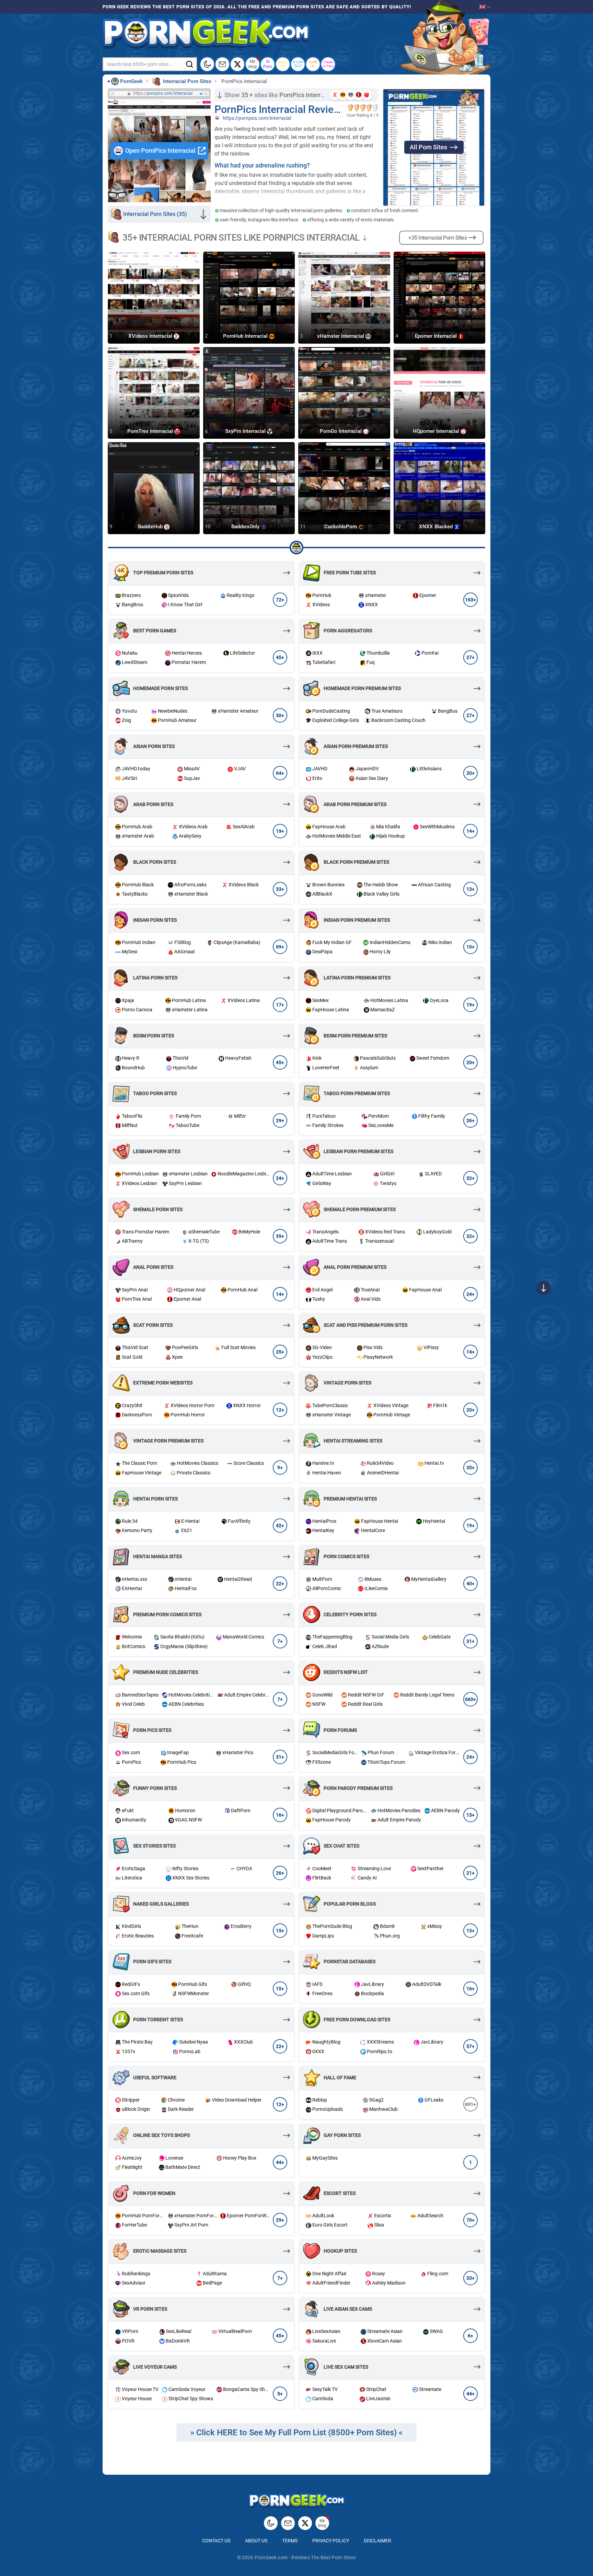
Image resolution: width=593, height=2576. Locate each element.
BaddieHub (151, 527)
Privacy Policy (331, 2541)
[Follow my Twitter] (237, 64)
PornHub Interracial (246, 336)
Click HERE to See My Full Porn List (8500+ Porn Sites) (297, 2433)
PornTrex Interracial (151, 432)
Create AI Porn (328, 64)
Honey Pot (283, 64)
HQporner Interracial (437, 432)
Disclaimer (377, 2541)
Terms (290, 2541)
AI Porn (268, 64)
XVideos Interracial (151, 336)
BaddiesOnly (246, 527)
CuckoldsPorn (341, 527)
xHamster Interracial (341, 336)
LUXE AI (313, 64)
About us (256, 2541)
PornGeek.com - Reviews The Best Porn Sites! (305, 2557)
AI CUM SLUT (298, 64)
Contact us (216, 2541)
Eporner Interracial (437, 336)
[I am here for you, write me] (222, 64)
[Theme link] (207, 64)
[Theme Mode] (271, 2523)
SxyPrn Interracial (246, 432)
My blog (253, 64)
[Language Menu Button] (485, 7)
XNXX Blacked (437, 527)
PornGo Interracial (341, 432)
